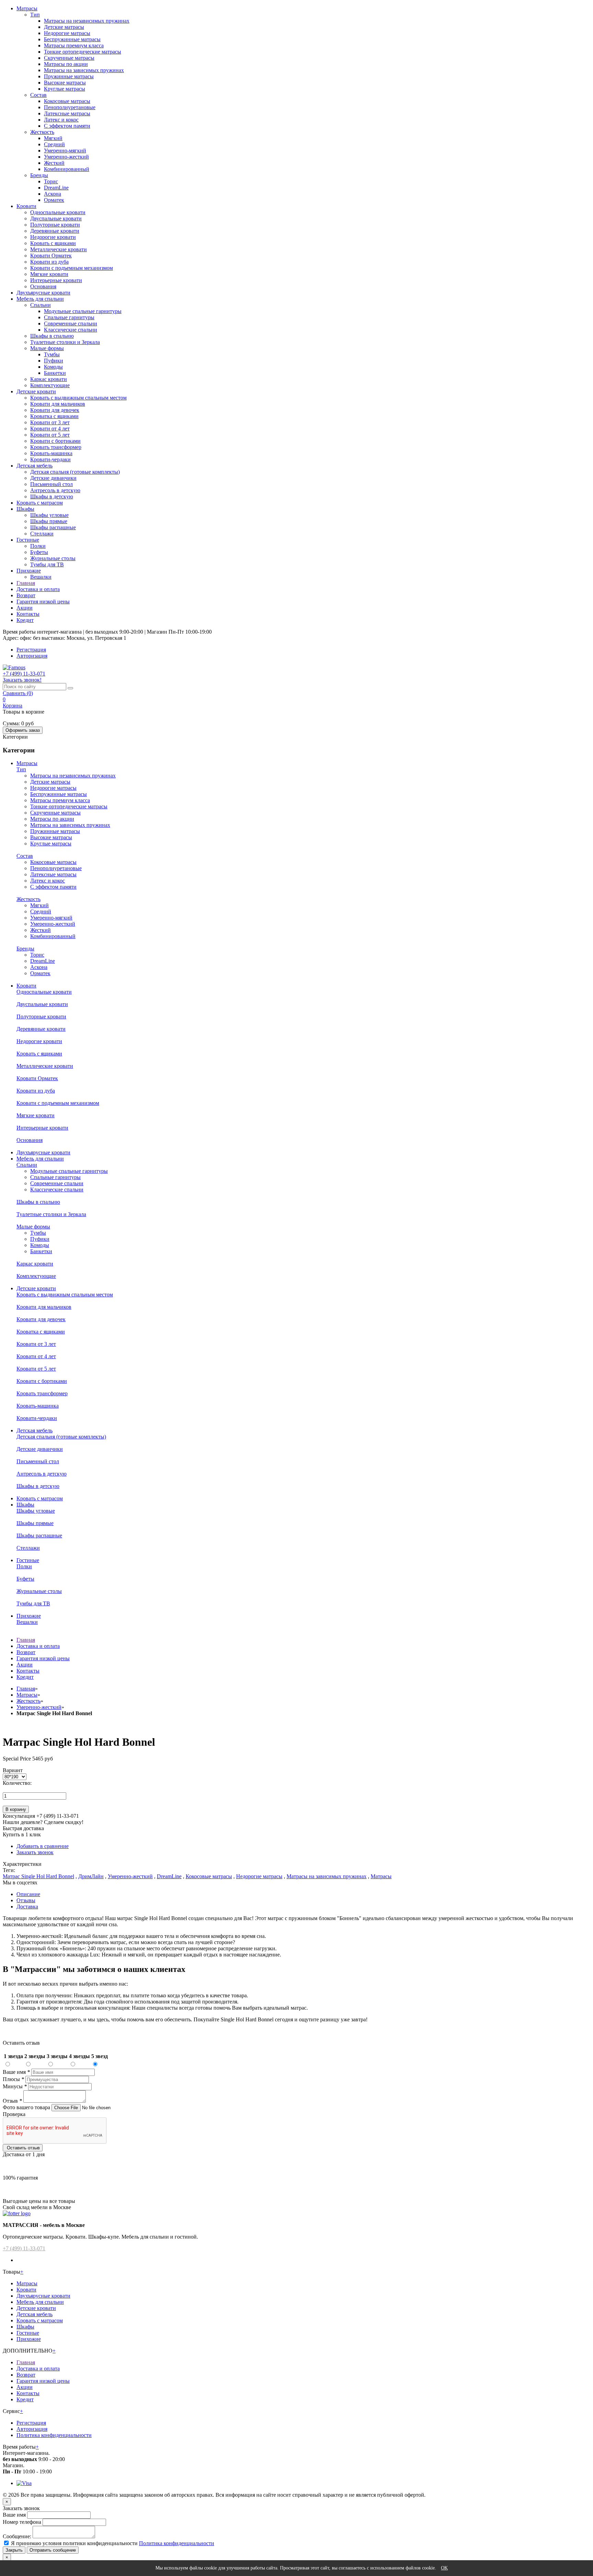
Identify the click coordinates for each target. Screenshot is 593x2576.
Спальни (40, 305)
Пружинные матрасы (69, 76)
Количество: (17, 1783)
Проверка (14, 2114)
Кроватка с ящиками (54, 416)
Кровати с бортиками (55, 441)
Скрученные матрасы (69, 58)
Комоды (53, 367)
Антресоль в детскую (55, 490)
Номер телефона (22, 2522)
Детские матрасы (64, 27)
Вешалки (41, 577)
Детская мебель (34, 466)
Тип (35, 15)
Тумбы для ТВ (47, 564)
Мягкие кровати (49, 274)
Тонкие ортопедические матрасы (83, 52)
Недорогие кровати (53, 237)
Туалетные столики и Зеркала (65, 342)
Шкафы (25, 509)
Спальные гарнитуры (69, 317)
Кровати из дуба (49, 262)
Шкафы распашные (53, 527)
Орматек (54, 200)
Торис (51, 181)
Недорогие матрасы (67, 33)
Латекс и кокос (61, 120)
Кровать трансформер (56, 447)
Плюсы (13, 2079)
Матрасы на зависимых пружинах (84, 70)
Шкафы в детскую (52, 496)
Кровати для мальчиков (58, 404)
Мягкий (53, 138)
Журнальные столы (53, 558)
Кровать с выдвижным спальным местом (78, 398)
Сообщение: (17, 2536)
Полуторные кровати (55, 225)
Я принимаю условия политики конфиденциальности (74, 2543)
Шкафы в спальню (52, 336)
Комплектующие (50, 385)
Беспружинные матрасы (72, 39)
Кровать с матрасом (40, 503)
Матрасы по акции (66, 64)
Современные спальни (71, 324)
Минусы (15, 2086)
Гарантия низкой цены (43, 602)
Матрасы (27, 8)
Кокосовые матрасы (67, 101)
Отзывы (26, 1900)
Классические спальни (71, 330)
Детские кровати (36, 391)
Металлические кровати (59, 249)
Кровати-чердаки (50, 459)
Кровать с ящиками (53, 243)
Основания (43, 286)
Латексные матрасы (67, 113)
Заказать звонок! (22, 680)
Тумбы (52, 354)
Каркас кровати (49, 379)
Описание (28, 1894)
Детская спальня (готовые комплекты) (75, 472)
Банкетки (55, 373)
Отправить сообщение (53, 2550)
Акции (25, 608)
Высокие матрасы (65, 83)
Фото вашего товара (27, 2107)
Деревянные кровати (55, 231)
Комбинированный (67, 169)
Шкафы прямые (49, 521)
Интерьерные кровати (56, 280)
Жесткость (42, 132)
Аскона (53, 194)
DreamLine (56, 188)
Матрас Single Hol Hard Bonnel (38, 1876)
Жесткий (54, 163)
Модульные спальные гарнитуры (83, 311)
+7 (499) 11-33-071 (24, 2248)
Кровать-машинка (51, 453)
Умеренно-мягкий (65, 151)
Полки (38, 546)
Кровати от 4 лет (50, 429)
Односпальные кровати (58, 212)
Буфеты (39, 552)
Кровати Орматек (51, 256)
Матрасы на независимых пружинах (87, 21)
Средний (54, 144)
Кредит (25, 620)
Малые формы (47, 348)
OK (444, 2568)
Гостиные (28, 540)
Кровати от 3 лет (50, 422)
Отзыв (12, 2101)
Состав (38, 95)
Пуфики (54, 361)
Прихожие (29, 571)
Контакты (28, 614)
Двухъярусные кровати (43, 293)
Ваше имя (16, 2072)
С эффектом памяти (67, 126)
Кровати (26, 206)
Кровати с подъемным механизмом (72, 268)
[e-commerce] (14, 667)
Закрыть (14, 2550)
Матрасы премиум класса (74, 45)
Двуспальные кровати (56, 218)
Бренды (39, 175)
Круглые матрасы (65, 89)
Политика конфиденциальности (54, 2435)
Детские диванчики (53, 478)
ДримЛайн (91, 1876)
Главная (26, 583)
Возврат (26, 595)
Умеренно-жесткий (66, 157)
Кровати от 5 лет (50, 435)
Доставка (27, 1907)
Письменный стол (51, 484)
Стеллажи (42, 534)
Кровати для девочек (55, 410)
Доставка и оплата (38, 589)
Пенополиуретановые (70, 107)
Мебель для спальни (40, 299)
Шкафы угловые (49, 515)
